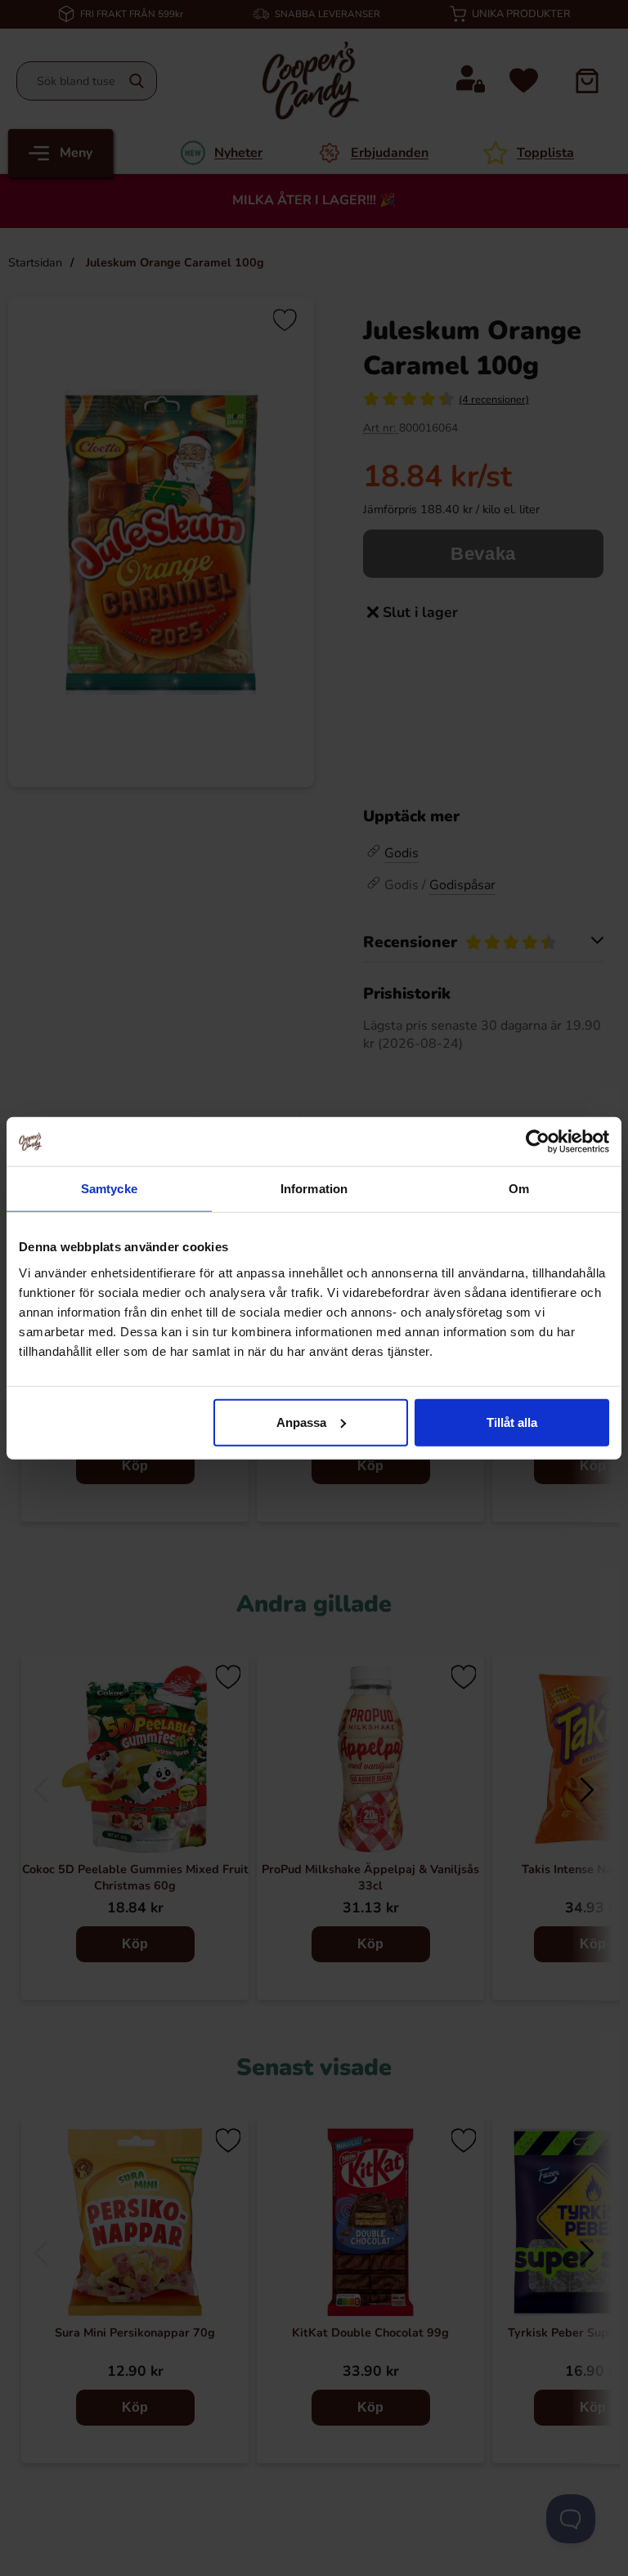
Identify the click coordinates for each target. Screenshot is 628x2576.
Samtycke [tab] (109, 1189)
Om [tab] (519, 1189)
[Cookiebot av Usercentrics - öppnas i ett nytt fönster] (538, 1142)
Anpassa (301, 1422)
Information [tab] (314, 1189)
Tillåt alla (512, 1422)
